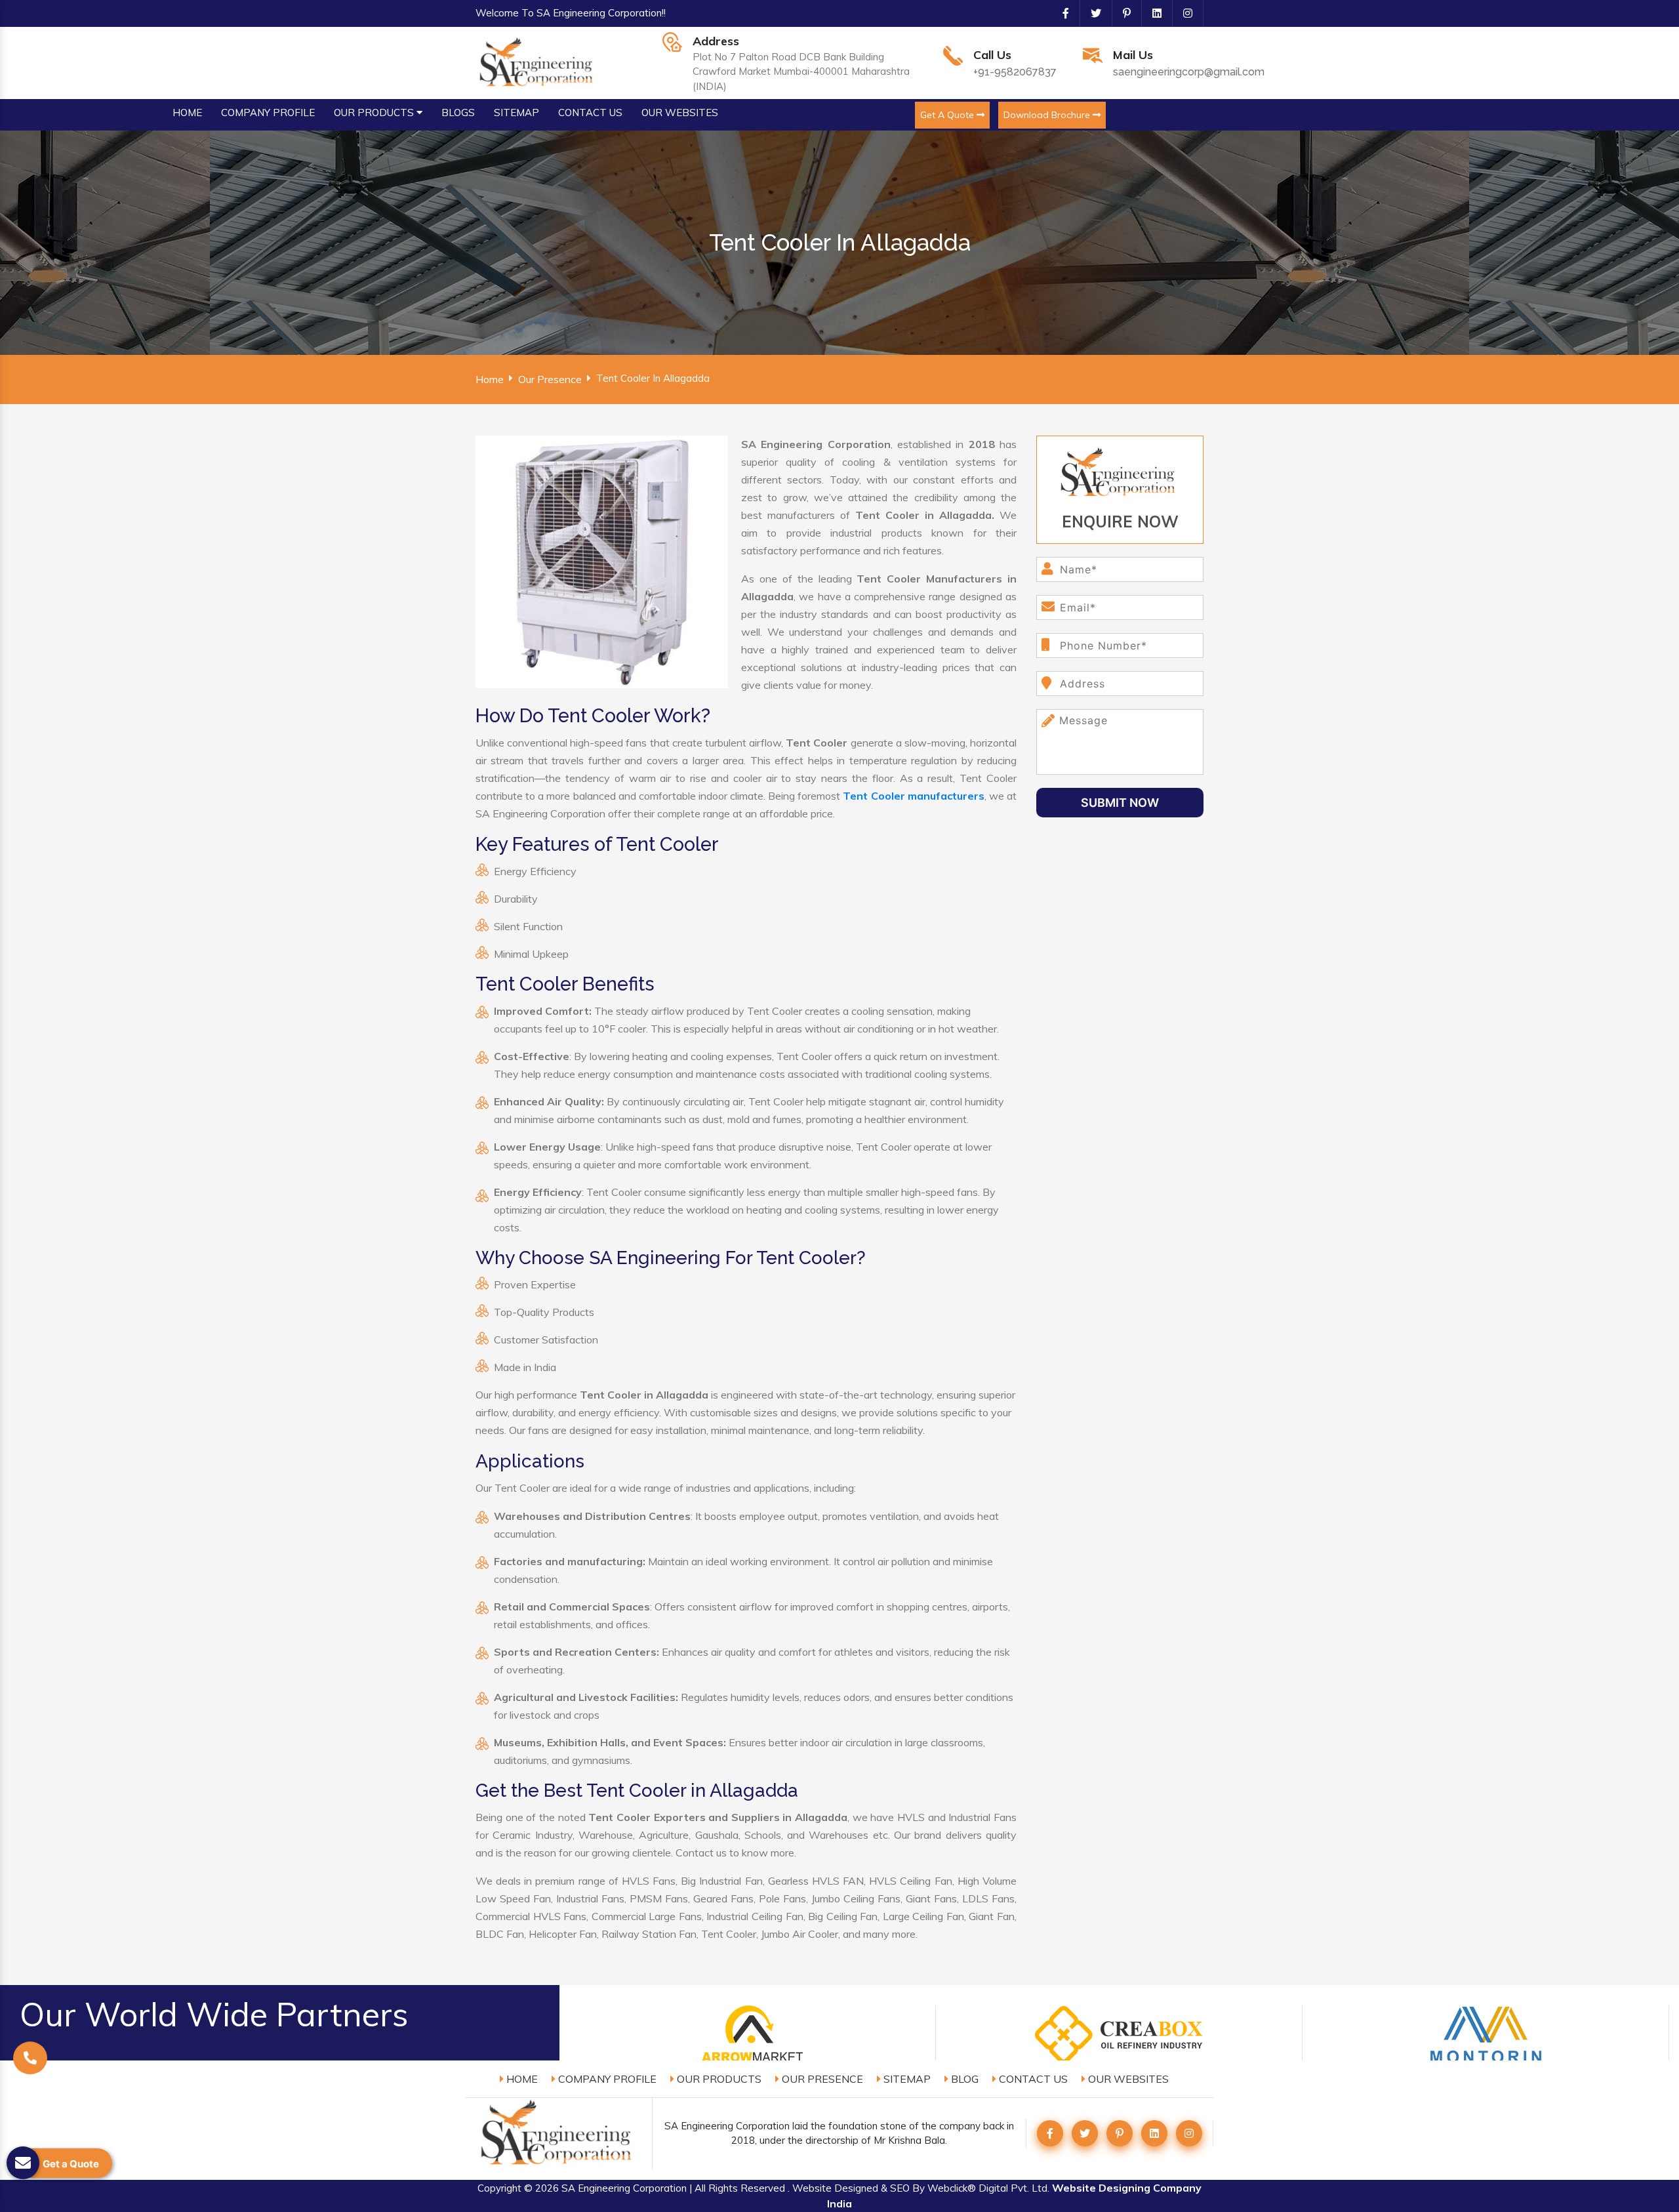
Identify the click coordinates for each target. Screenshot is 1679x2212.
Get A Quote (948, 115)
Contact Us (1032, 2079)
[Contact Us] (30, 2061)
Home (490, 379)
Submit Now (1120, 803)
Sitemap (906, 2079)
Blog (963, 2079)
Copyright (499, 2188)
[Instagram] (1183, 13)
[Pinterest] (1122, 13)
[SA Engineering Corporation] (538, 62)
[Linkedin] (1152, 13)
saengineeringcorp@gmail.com (1189, 72)
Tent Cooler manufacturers (913, 796)
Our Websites (1127, 2079)
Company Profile (606, 2079)
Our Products (718, 2079)
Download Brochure (1048, 115)
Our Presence (550, 379)
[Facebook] (1061, 13)
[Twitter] (1091, 13)
